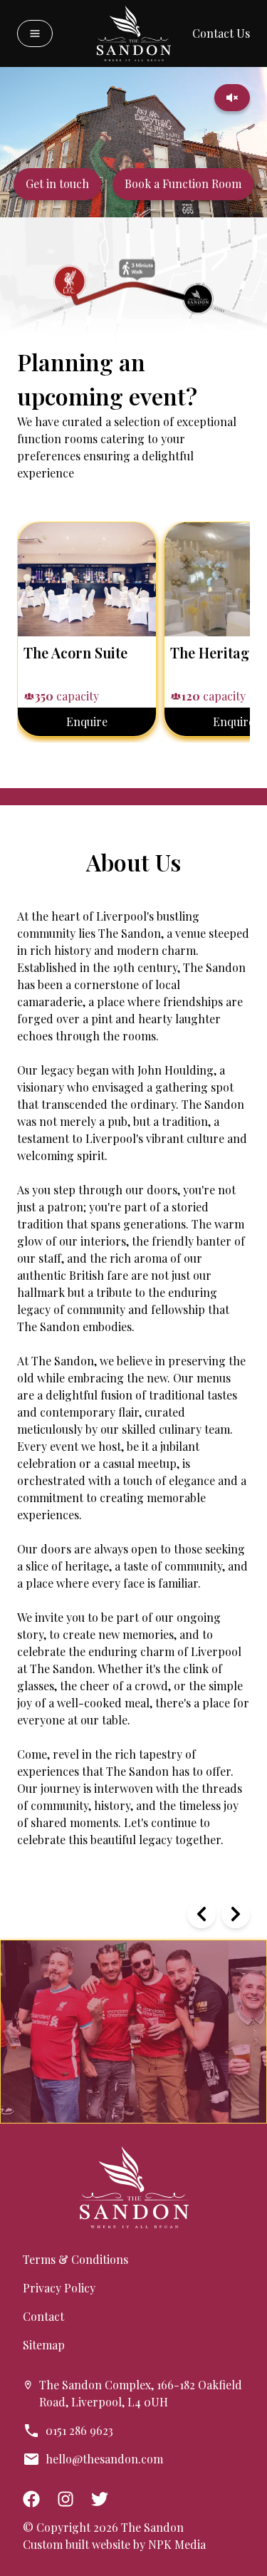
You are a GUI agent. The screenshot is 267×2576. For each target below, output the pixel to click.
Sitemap (44, 2345)
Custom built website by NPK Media (114, 2544)
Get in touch (57, 183)
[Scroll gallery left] (201, 1914)
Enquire (87, 721)
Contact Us (221, 33)
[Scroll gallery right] (236, 1914)
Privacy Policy (59, 2288)
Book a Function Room (183, 183)
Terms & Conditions (75, 2259)
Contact (43, 2316)
